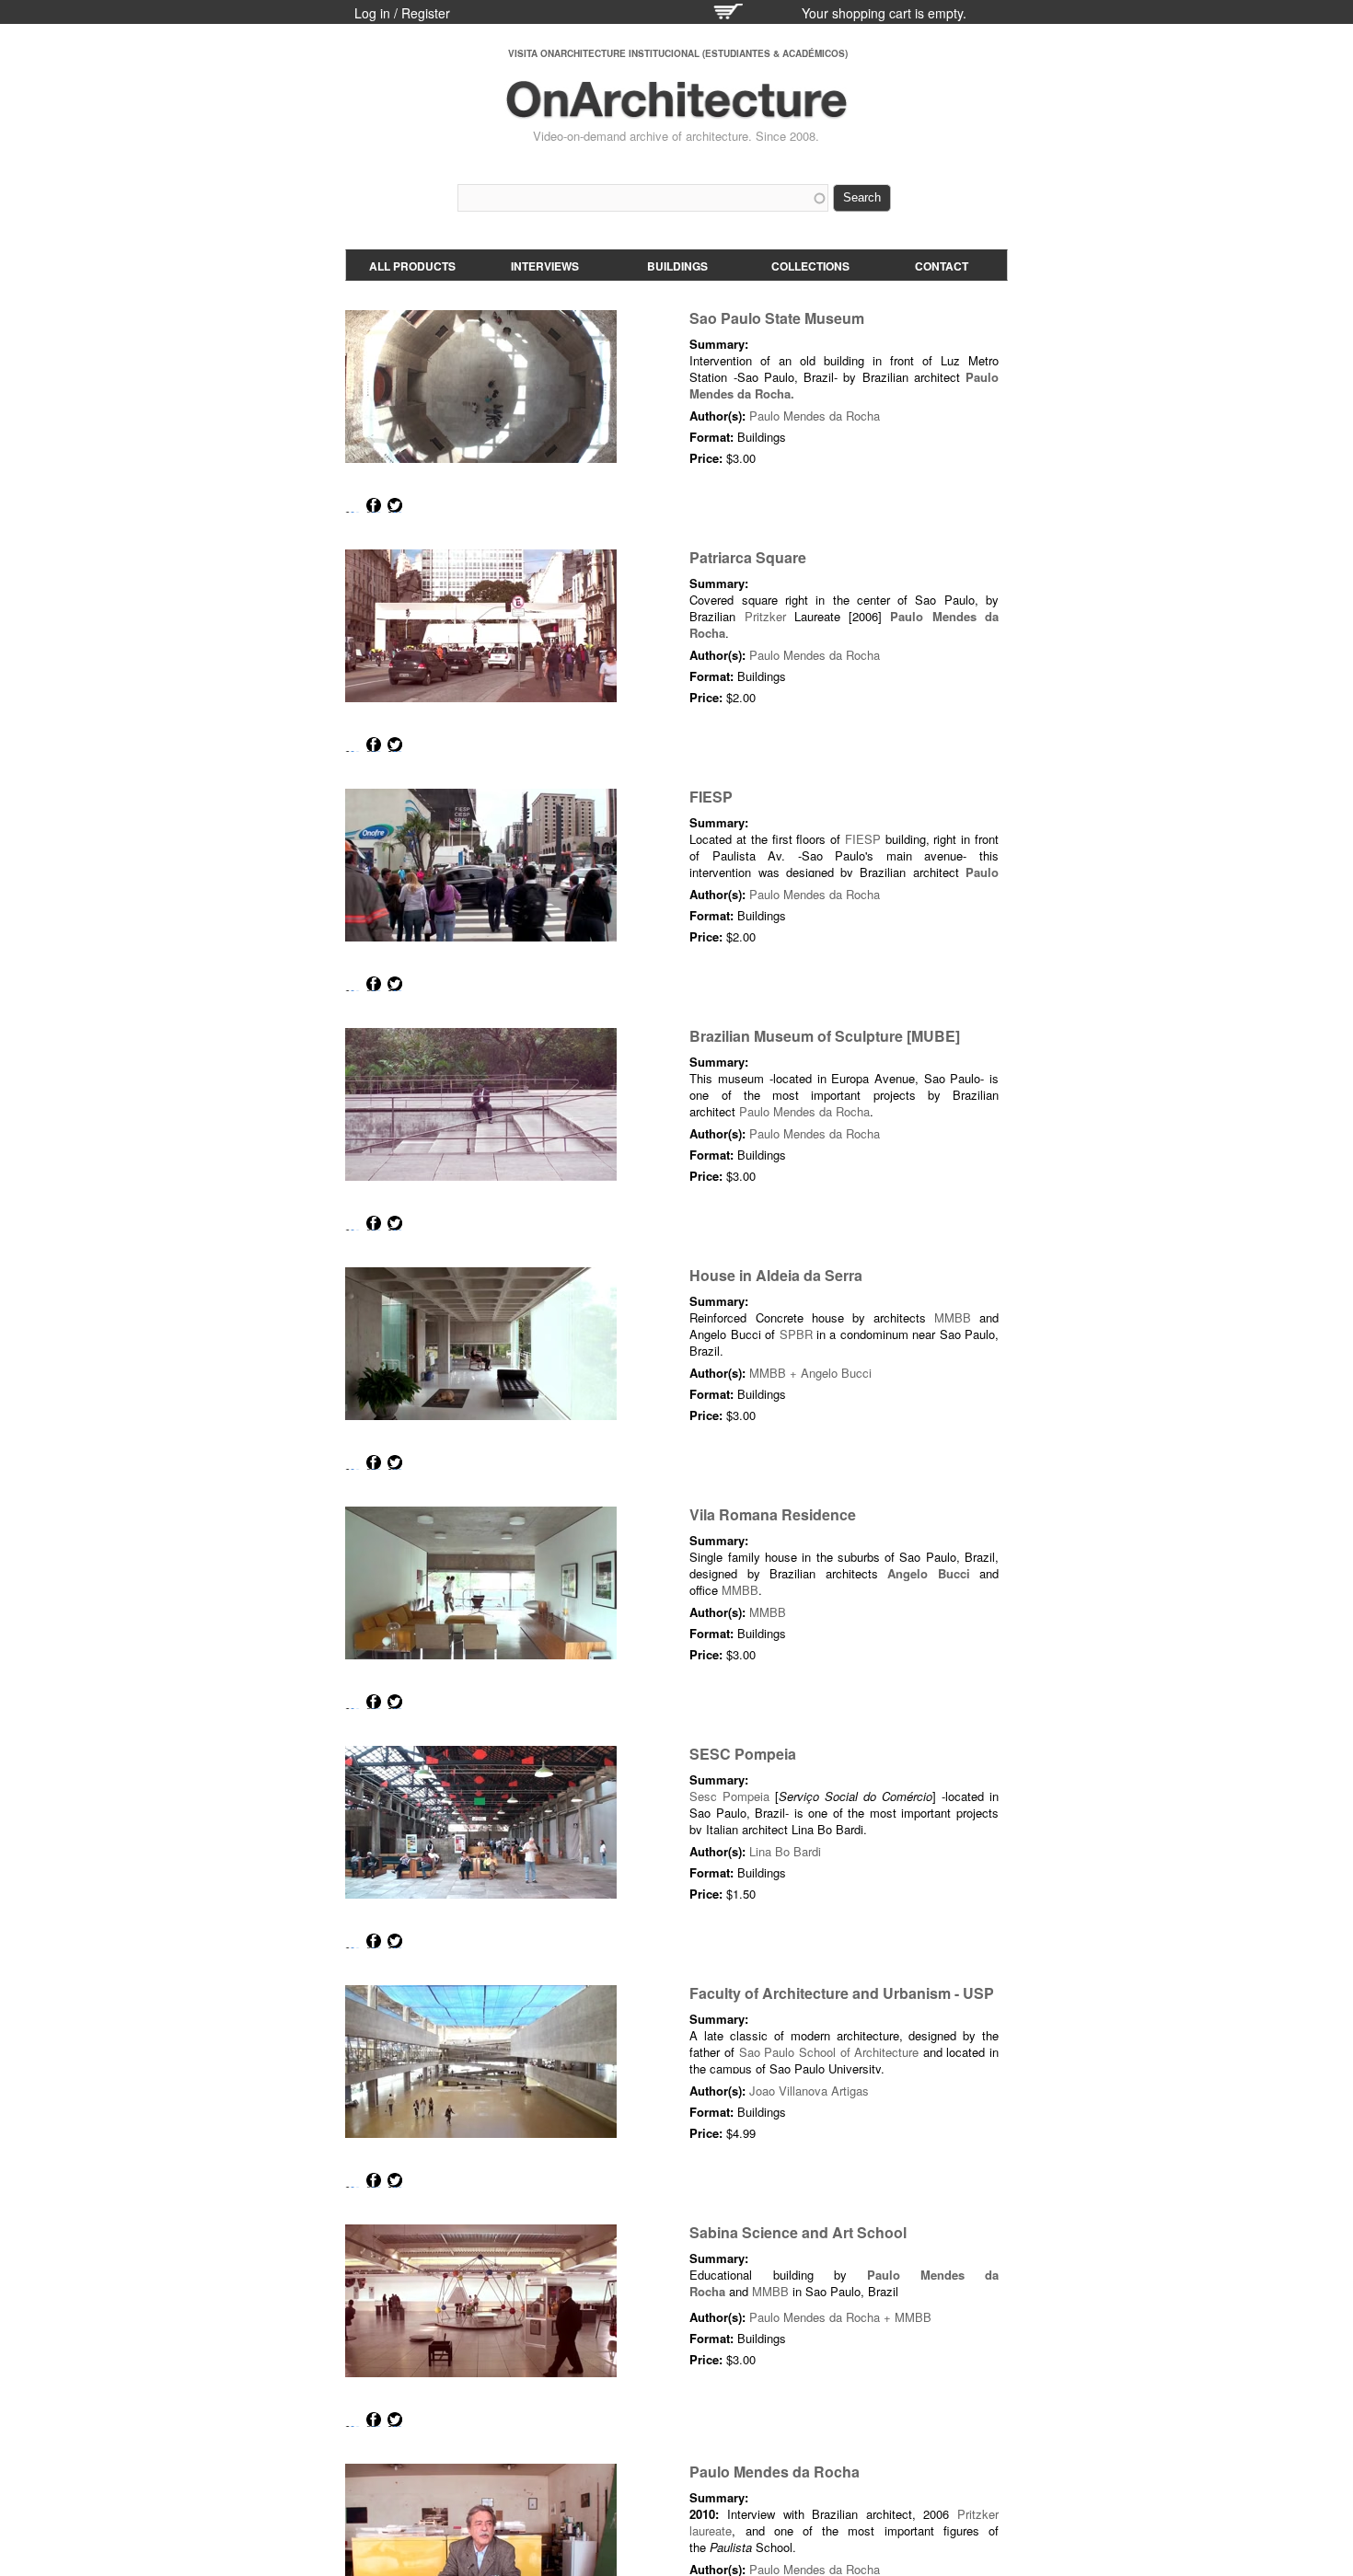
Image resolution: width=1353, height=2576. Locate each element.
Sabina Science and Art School (798, 2232)
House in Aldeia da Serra (776, 1275)
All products (412, 266)
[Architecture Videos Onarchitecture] (676, 110)
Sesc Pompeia (729, 1796)
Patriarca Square (748, 557)
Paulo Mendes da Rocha (815, 416)
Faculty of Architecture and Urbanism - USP (842, 1993)
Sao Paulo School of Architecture (829, 2052)
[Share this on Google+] (353, 505)
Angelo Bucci (928, 1573)
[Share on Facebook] (374, 505)
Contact (942, 266)
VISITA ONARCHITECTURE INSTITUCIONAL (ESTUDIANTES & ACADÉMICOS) (678, 53)
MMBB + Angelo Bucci (810, 1373)
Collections (810, 266)
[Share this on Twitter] (395, 505)
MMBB (953, 1317)
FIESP (711, 797)
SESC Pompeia (743, 1754)
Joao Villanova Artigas (809, 2091)
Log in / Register (402, 13)
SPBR (796, 1334)
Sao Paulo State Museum (777, 318)
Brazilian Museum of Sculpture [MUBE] (825, 1036)
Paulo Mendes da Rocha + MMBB (840, 2317)
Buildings (677, 266)
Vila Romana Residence (773, 1514)
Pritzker (765, 616)
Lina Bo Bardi (785, 1851)
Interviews (545, 266)
